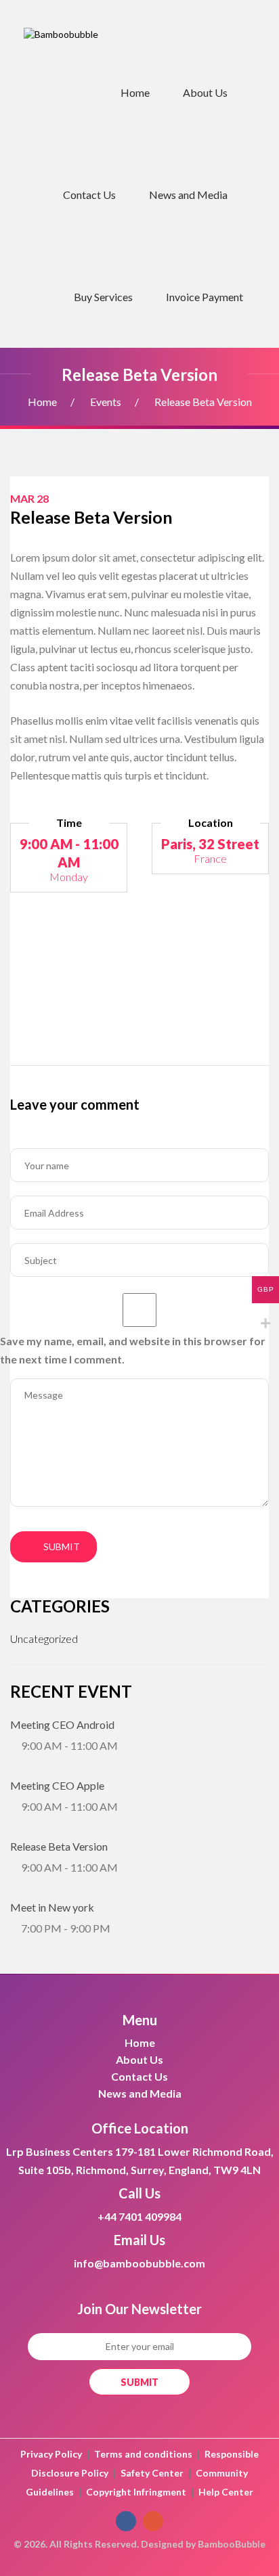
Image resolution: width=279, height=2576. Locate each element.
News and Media (188, 195)
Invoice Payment (205, 297)
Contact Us (89, 195)
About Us (205, 92)
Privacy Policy (51, 2454)
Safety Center (152, 2473)
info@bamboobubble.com (139, 2263)
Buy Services (103, 297)
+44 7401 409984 (139, 2216)
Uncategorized (44, 1639)
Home (135, 92)
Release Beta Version (59, 1846)
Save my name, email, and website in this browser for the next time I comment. (133, 1350)
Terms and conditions (143, 2454)
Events (106, 402)
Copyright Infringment (136, 2492)
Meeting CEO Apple (57, 1785)
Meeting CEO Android (62, 1724)
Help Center (226, 2492)
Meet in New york (52, 1907)
